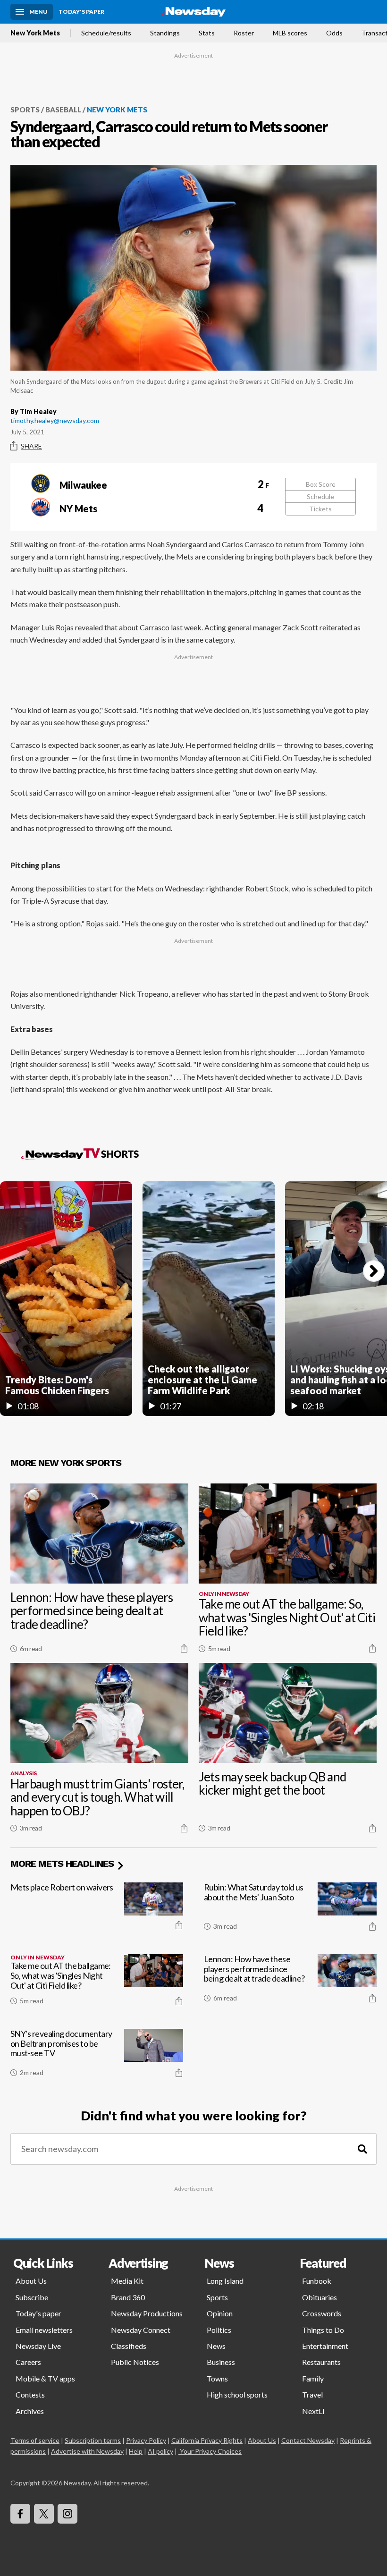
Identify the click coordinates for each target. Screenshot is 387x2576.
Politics (219, 2330)
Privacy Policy (146, 2440)
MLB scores (290, 33)
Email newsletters (44, 2330)
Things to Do (323, 2330)
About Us (31, 2281)
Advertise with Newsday (87, 2451)
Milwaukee (162, 484)
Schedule (320, 496)
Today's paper (38, 2313)
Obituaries (320, 2297)
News (216, 2346)
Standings (165, 33)
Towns (217, 2378)
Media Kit (127, 2281)
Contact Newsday (308, 2440)
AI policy (160, 2451)
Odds (334, 33)
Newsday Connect (141, 2330)
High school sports (237, 2394)
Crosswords (322, 2313)
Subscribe (32, 2297)
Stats (207, 33)
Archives (30, 2411)
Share (31, 446)
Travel (312, 2394)
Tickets (320, 509)
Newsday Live (38, 2346)
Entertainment (325, 2346)
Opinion (220, 2313)
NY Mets (161, 508)
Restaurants (321, 2362)
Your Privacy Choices (211, 2451)
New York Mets (35, 33)
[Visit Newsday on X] (44, 2514)
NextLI (313, 2411)
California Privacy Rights (207, 2440)
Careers (28, 2362)
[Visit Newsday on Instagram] (67, 2514)
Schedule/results (106, 33)
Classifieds (129, 2346)
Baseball (63, 110)
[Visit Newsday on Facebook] (20, 2514)
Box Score (321, 484)
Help (136, 2451)
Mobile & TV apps (45, 2378)
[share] (184, 1648)
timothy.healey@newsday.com (55, 420)
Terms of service (35, 2440)
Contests (30, 2394)
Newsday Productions (147, 2313)
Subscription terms (93, 2440)
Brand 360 (128, 2297)
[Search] (362, 2149)
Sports (25, 110)
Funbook (317, 2281)
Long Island (225, 2281)
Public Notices (135, 2362)
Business (221, 2362)
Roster (244, 33)
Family (313, 2378)
